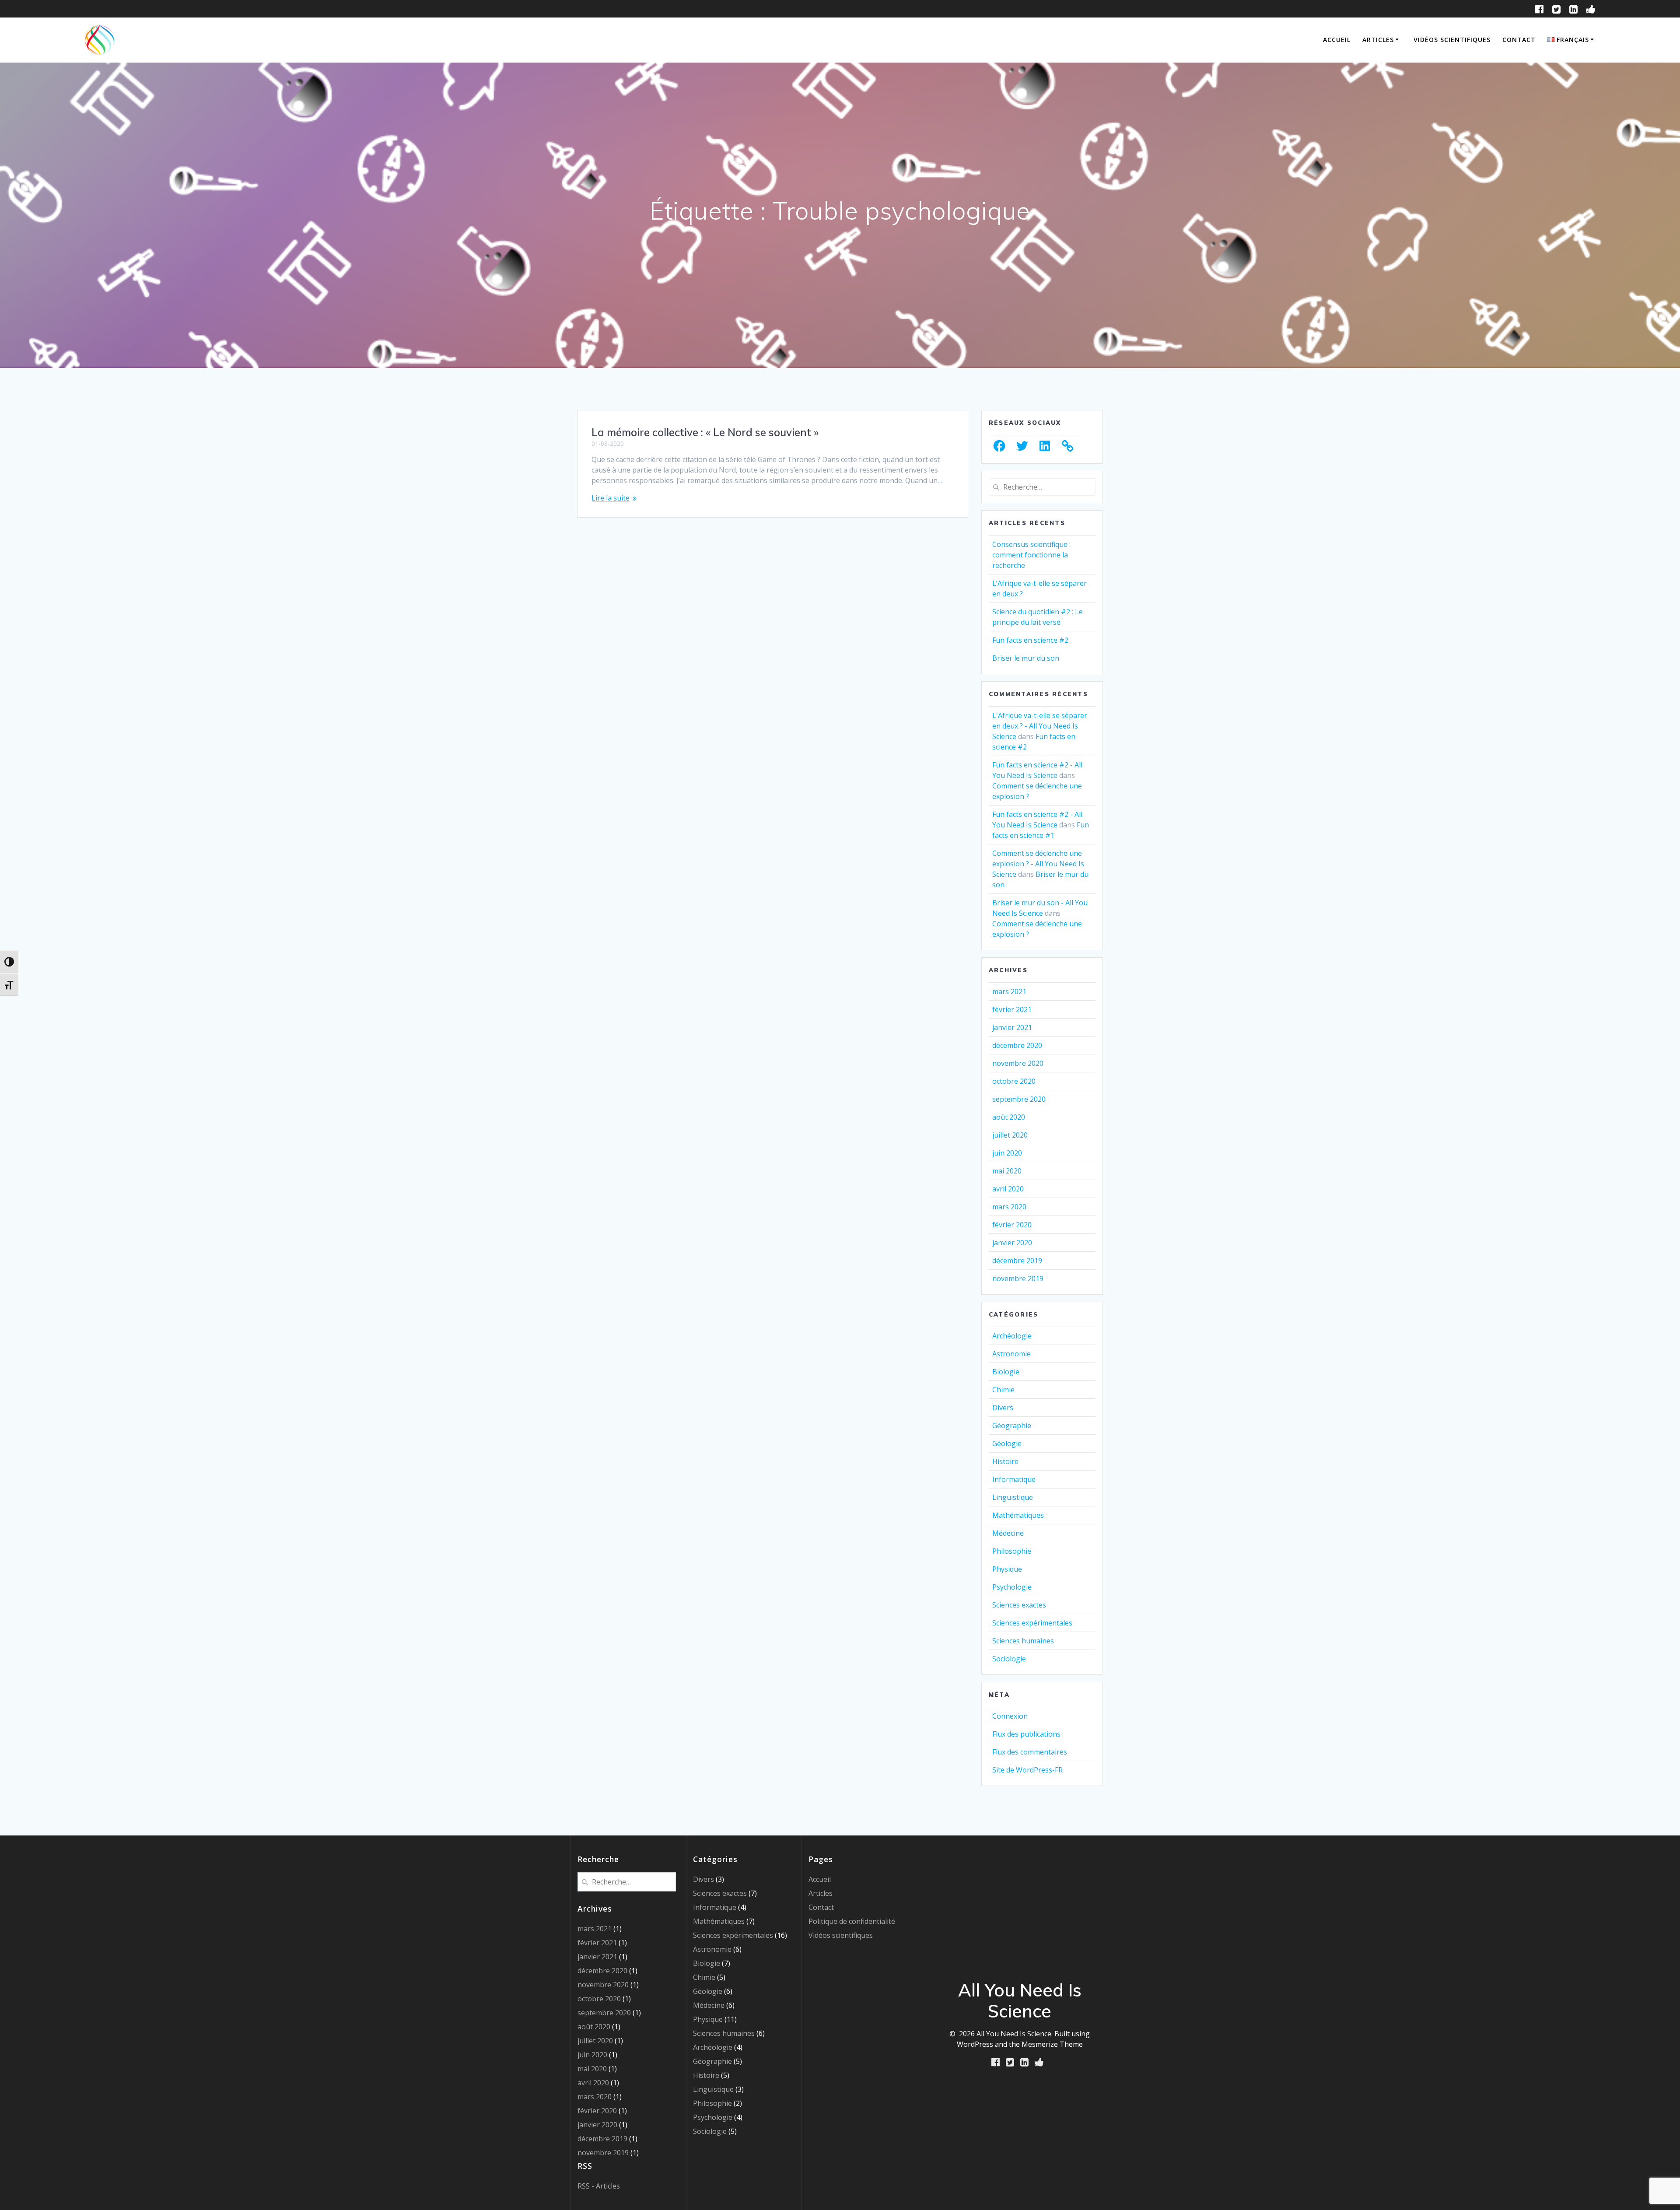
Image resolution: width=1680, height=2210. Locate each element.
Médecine (1008, 1533)
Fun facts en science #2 (1030, 640)
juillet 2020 (1010, 1135)
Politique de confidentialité (852, 1921)
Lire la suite (611, 498)
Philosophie (1012, 1551)
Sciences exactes (1019, 1605)
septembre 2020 (1019, 1099)
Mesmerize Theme (1052, 2044)
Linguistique (1013, 1497)
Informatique (1014, 1479)
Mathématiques (1018, 1515)
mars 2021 (1009, 991)
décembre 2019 (1017, 1261)
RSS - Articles (599, 2186)
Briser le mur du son (1026, 658)
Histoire (1005, 1461)
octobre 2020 (1014, 1081)
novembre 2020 (1018, 1063)
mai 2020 (1007, 1171)
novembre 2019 (1018, 1278)
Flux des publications (1026, 1734)
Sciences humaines (1023, 1641)
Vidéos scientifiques (1452, 40)
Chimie (1003, 1390)
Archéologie (1012, 1336)
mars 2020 (1009, 1207)
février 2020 (1012, 1225)
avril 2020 (1008, 1189)
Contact (1519, 40)
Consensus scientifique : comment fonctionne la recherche (1031, 555)
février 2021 (1012, 1009)
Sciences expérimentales (1032, 1623)
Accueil (1337, 40)
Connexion (1010, 1716)
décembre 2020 (1017, 1045)
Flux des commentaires (1030, 1752)
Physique (1007, 1569)
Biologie (1006, 1372)
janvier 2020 (1012, 1243)
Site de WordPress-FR (1027, 1770)
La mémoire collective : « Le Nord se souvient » (705, 432)
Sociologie (1009, 1659)
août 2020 (1009, 1117)
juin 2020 (1007, 1153)
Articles (1378, 40)
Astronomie (1011, 1354)
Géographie (1012, 1425)
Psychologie (1012, 1587)
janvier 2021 (1012, 1027)
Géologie (1007, 1443)
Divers (1003, 1408)
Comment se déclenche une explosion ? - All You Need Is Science (1038, 864)
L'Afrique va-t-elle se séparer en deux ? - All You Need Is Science (1040, 726)
